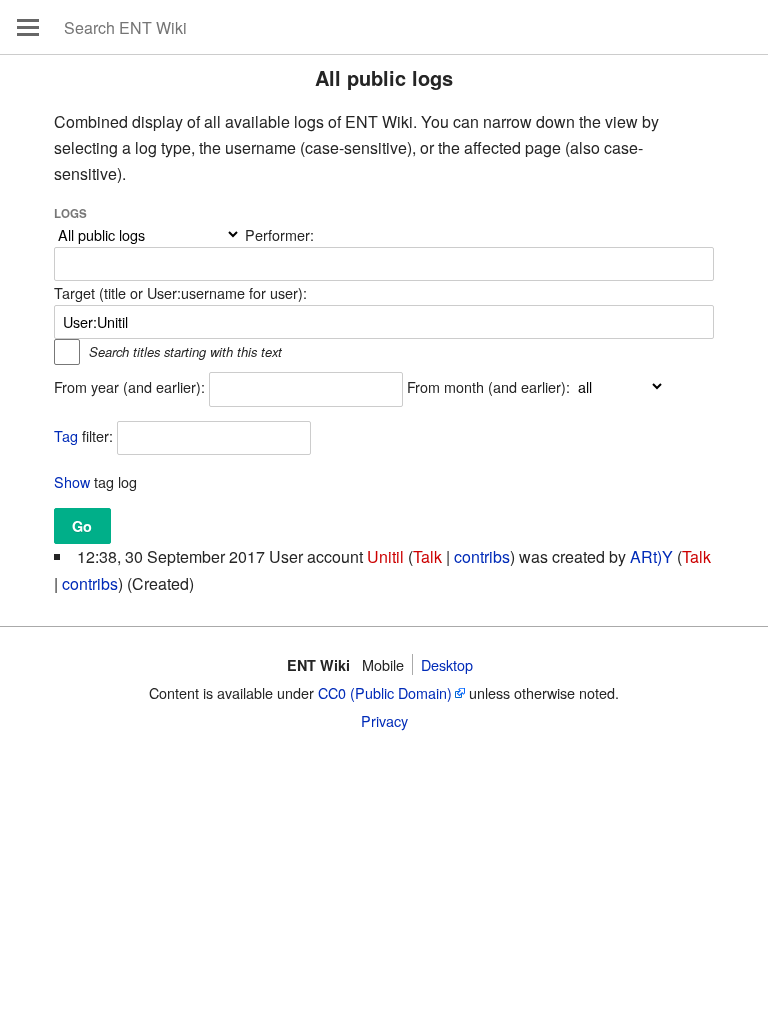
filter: (83, 435)
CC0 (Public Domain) (385, 692)
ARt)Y (651, 556)
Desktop (447, 664)
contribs (482, 556)
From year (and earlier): (129, 386)
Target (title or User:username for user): (180, 292)
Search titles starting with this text (185, 351)
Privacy (384, 720)
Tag (66, 435)
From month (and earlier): (488, 386)
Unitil (385, 556)
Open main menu (28, 27)
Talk (427, 556)
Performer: (279, 234)
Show (72, 481)
